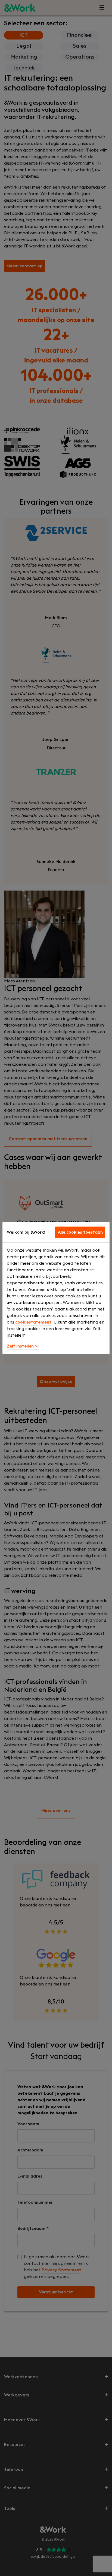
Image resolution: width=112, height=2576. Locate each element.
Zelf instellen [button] (21, 1346)
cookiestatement (33, 1322)
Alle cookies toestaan (80, 1232)
